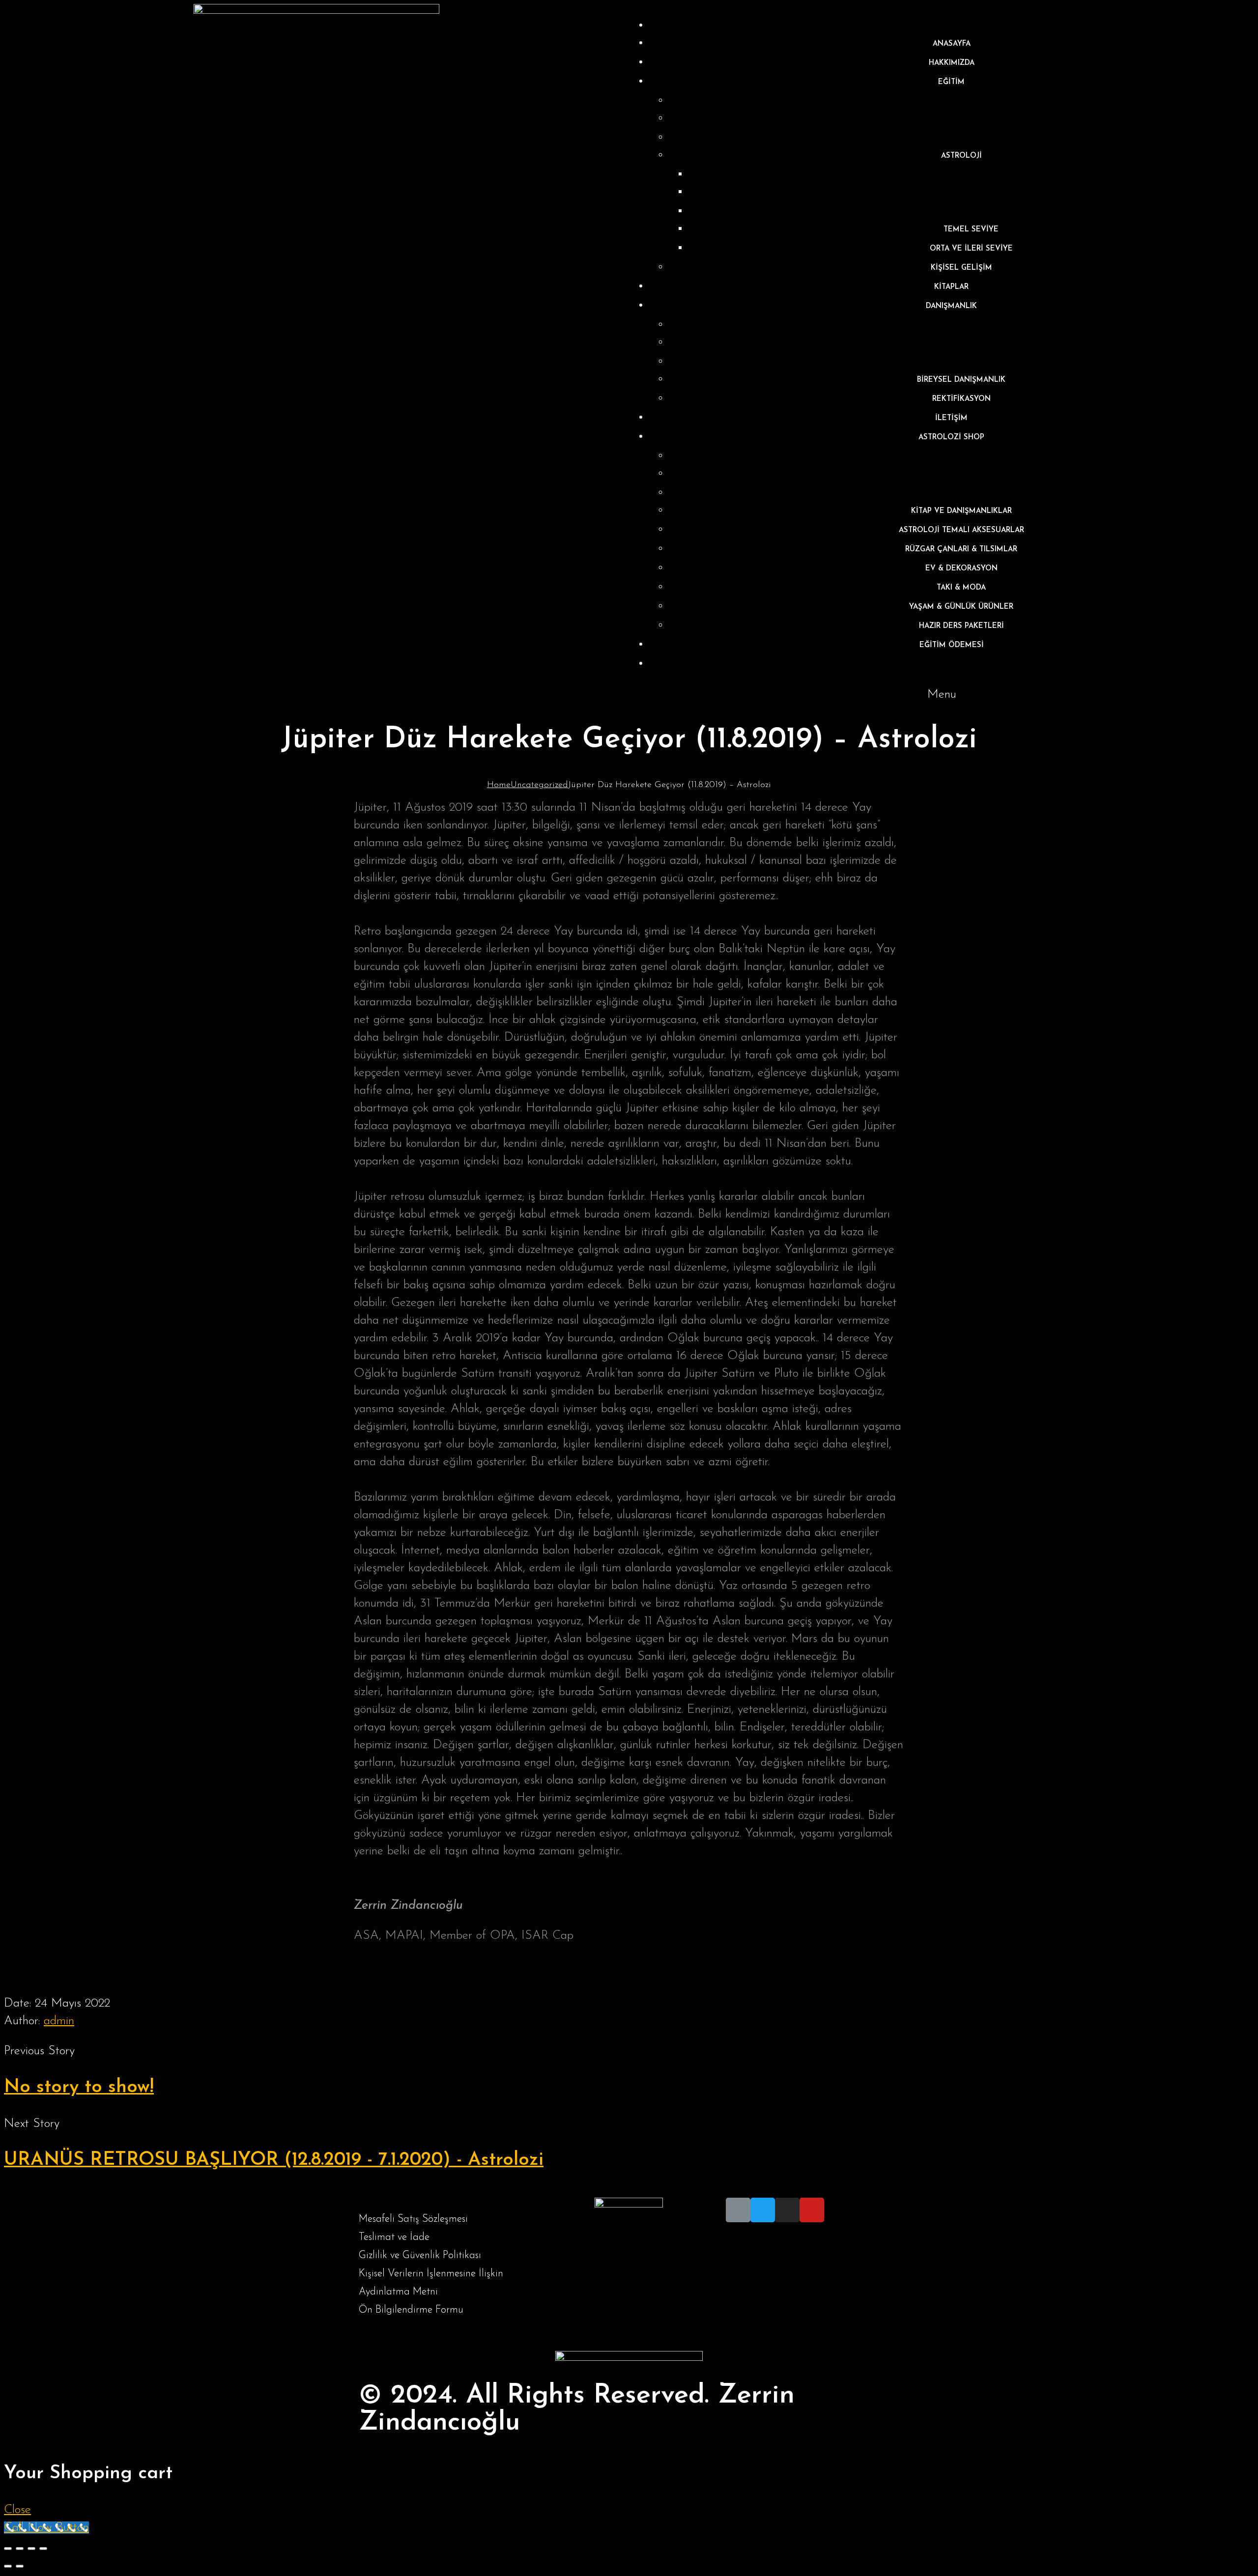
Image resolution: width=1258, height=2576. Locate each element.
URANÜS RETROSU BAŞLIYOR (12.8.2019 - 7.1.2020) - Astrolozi (274, 2160)
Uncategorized (539, 785)
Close (17, 2510)
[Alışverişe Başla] (952, 665)
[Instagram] (787, 2210)
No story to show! (79, 2087)
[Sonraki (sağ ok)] (20, 2566)
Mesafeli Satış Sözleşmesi (413, 2219)
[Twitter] (763, 2210)
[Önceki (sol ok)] (8, 2566)
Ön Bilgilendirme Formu (411, 2310)
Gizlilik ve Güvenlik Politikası (420, 2255)
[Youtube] (812, 2210)
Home (499, 785)
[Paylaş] (20, 2548)
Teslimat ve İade (394, 2237)
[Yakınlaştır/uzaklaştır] (43, 2548)
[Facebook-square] (738, 2210)
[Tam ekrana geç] (31, 2548)
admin (59, 2021)
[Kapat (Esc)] (8, 2548)
